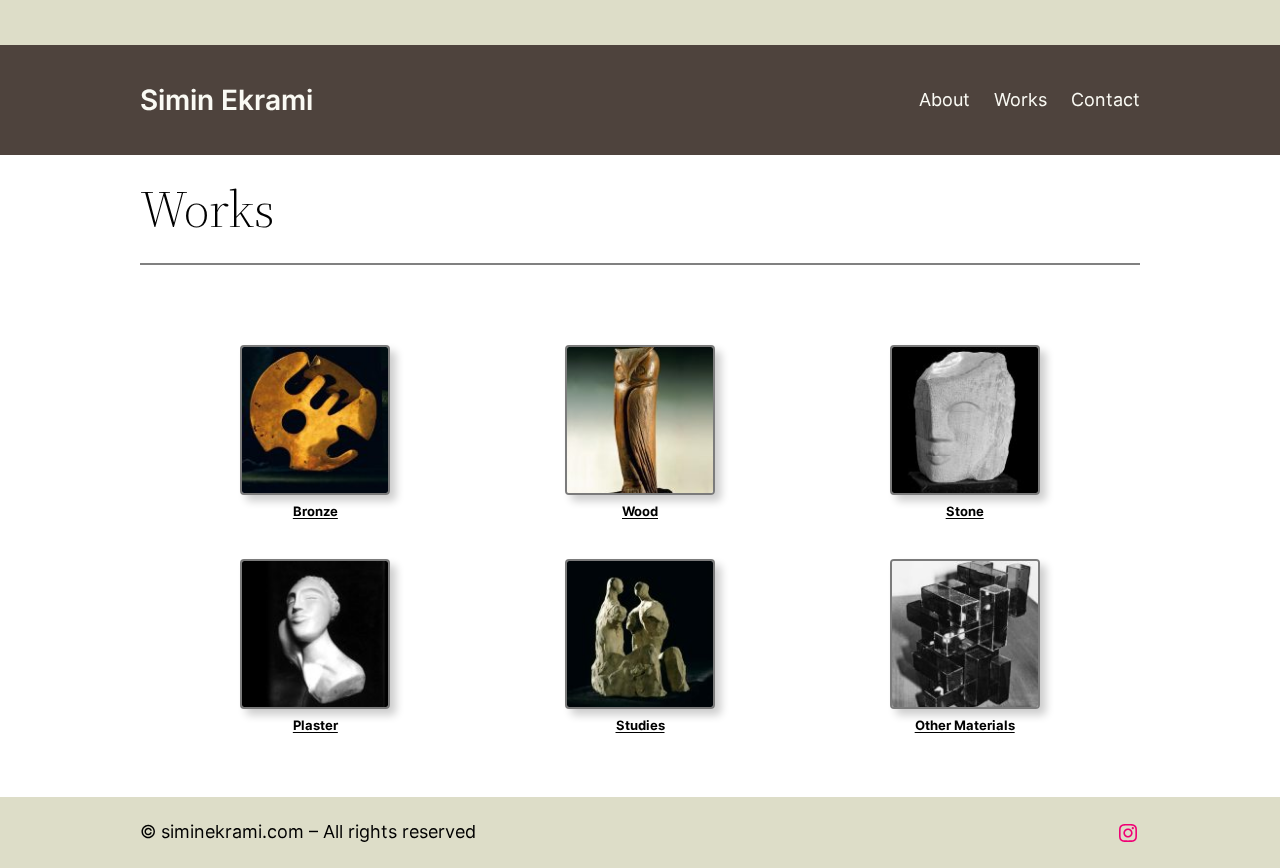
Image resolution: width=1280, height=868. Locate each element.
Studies (640, 725)
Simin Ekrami (226, 100)
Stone (965, 511)
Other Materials (965, 725)
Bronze (315, 511)
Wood (640, 511)
